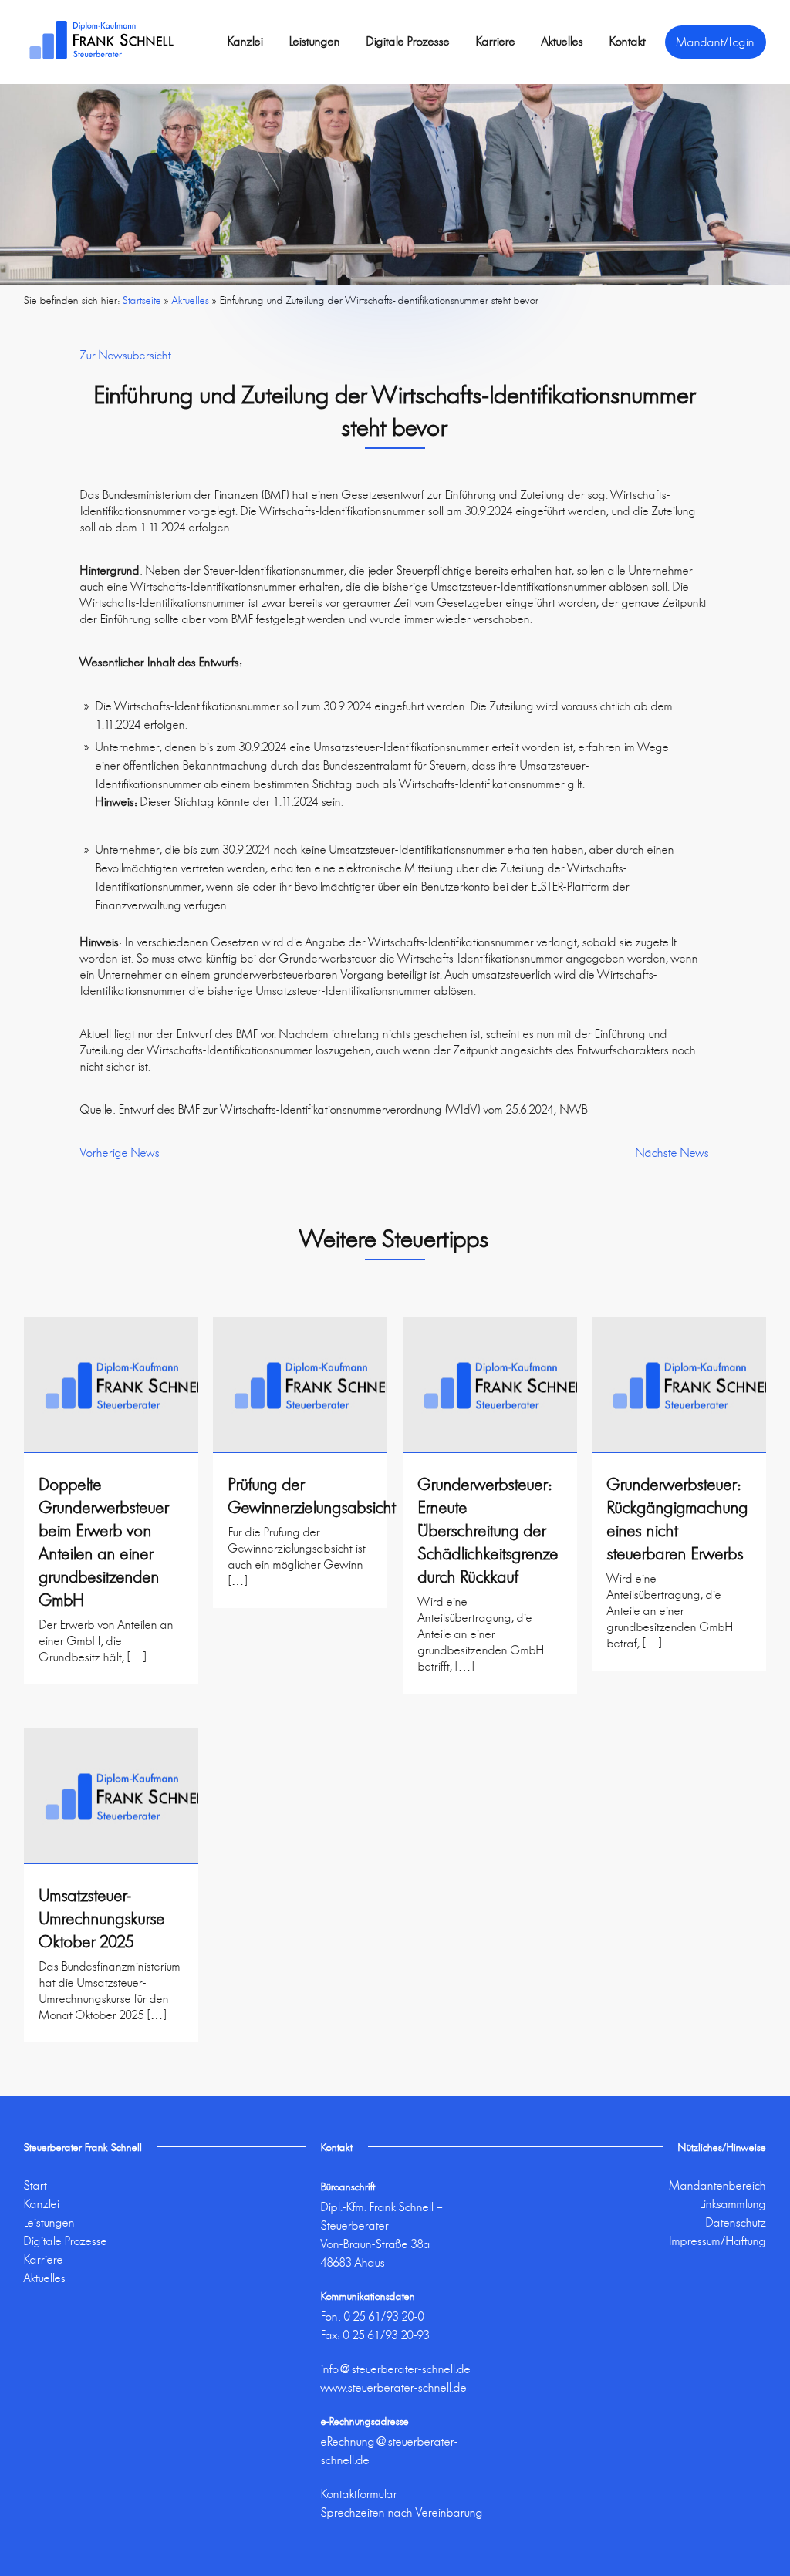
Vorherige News (120, 1153)
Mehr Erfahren (111, 1696)
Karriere (496, 41)
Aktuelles (562, 41)
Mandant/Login (716, 42)
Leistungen (315, 41)
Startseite (142, 300)
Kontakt (628, 41)
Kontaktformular (359, 2494)
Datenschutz (736, 2222)
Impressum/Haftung (717, 2241)
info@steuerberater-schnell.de (396, 2369)
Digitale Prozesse (408, 41)
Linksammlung (733, 2204)
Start (35, 2185)
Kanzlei (245, 41)
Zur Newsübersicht (126, 355)
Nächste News (672, 1153)
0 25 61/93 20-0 (384, 2316)
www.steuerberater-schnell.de (394, 2387)
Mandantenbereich (718, 2185)
